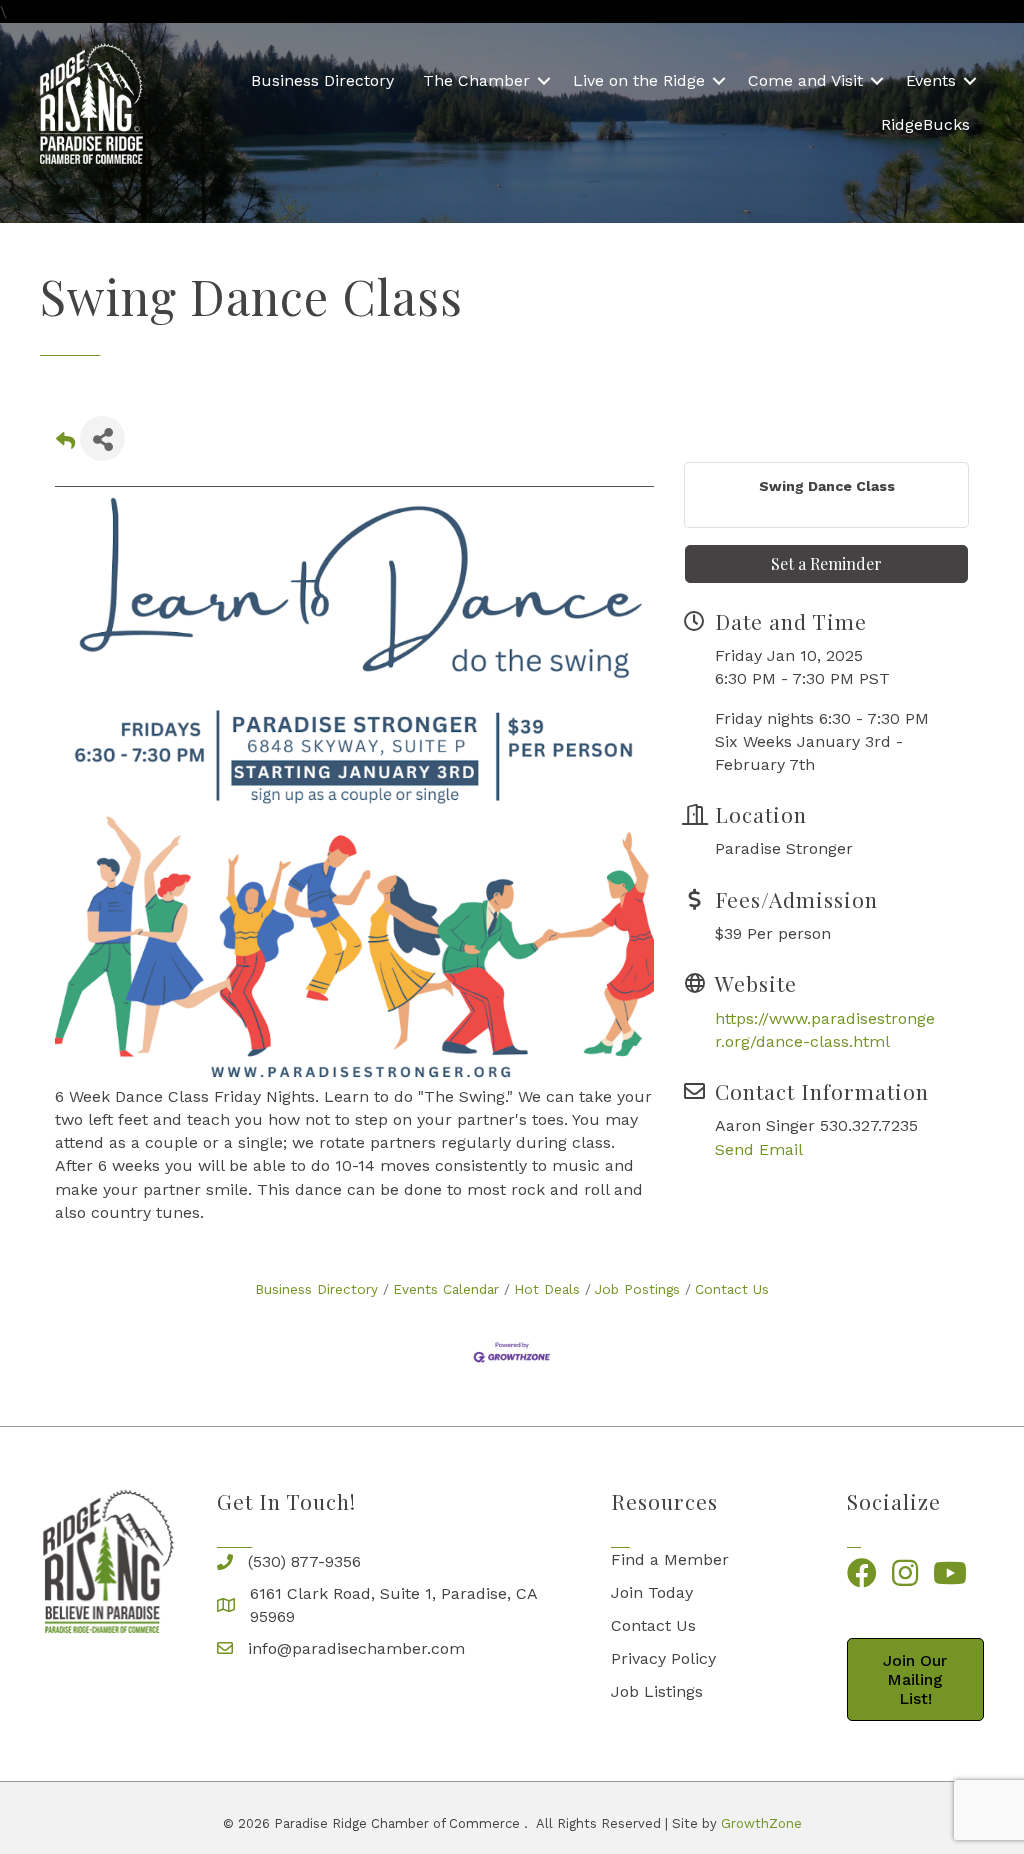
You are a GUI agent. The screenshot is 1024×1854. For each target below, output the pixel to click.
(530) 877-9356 (304, 1561)
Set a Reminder (826, 563)
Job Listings (657, 1691)
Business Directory (322, 80)
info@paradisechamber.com (356, 1648)
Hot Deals (547, 1289)
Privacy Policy (663, 1658)
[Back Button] (65, 444)
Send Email (759, 1149)
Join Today (652, 1592)
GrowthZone (761, 1823)
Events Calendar (446, 1289)
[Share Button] (102, 438)
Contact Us (732, 1289)
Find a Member (670, 1559)
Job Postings (637, 1289)
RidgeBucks (925, 124)
